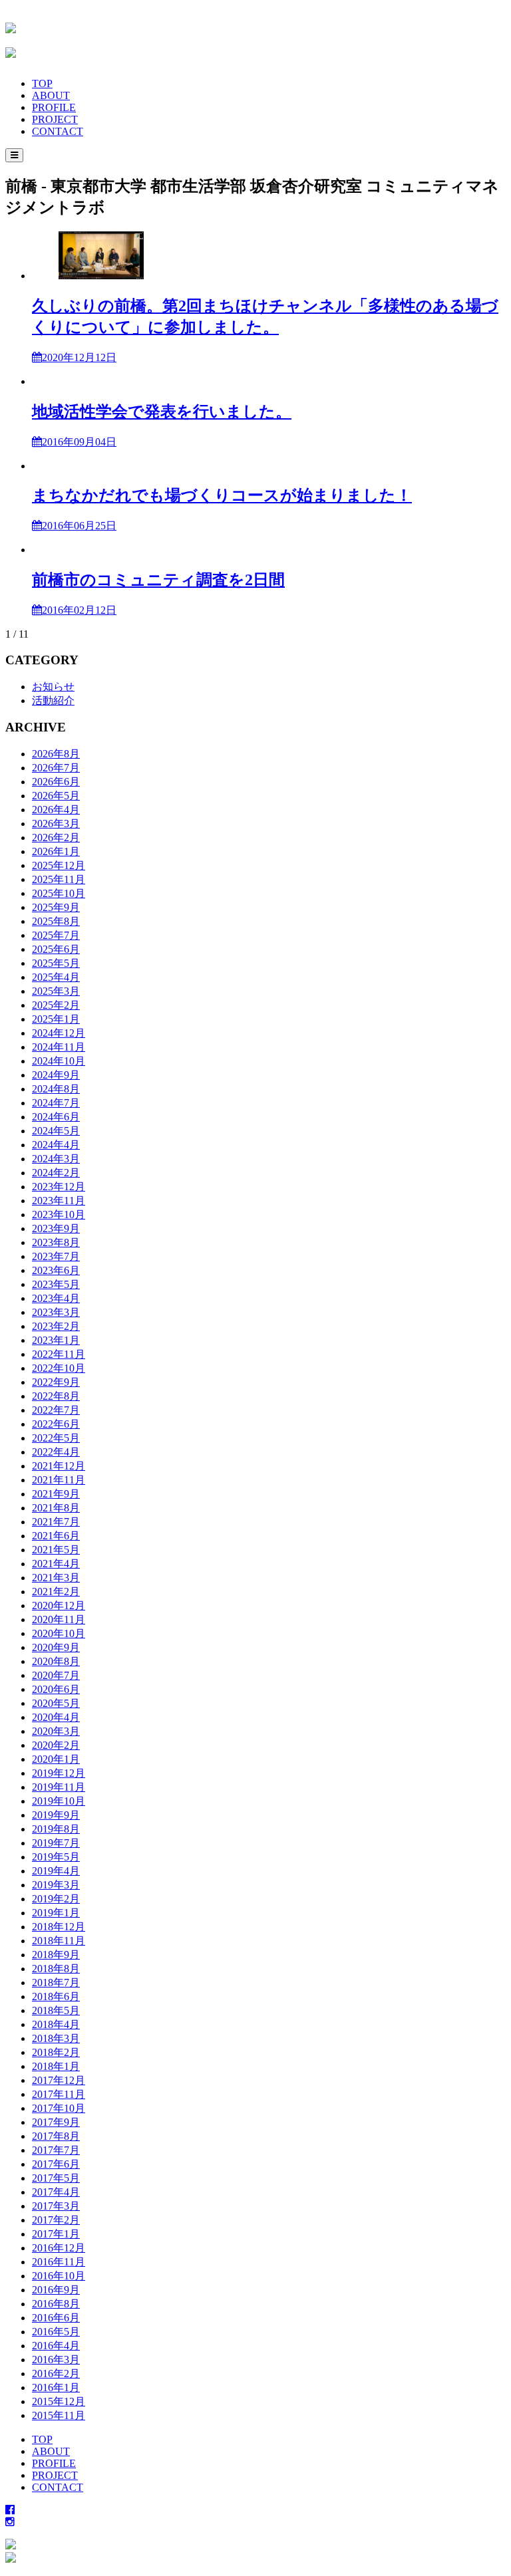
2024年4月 (56, 1145)
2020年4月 (56, 1717)
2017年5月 (56, 2178)
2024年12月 (59, 1033)
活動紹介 (53, 701)
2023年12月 (59, 1187)
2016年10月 (59, 2276)
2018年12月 (59, 1927)
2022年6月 (56, 1424)
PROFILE (54, 107)
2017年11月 (59, 2094)
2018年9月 (56, 1955)
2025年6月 (56, 949)
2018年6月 (56, 1996)
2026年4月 (56, 810)
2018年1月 (56, 2066)
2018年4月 (56, 2024)
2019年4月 (56, 1871)
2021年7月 (56, 1522)
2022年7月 (56, 1410)
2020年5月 (56, 1703)
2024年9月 (56, 1075)
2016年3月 (56, 2360)
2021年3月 (56, 1578)
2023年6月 (56, 1270)
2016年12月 (59, 2248)
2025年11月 (59, 879)
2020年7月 (56, 1675)
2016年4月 (56, 2346)
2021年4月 (56, 1564)
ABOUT (51, 95)
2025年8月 (56, 921)
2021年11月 (59, 1480)
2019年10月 (59, 1801)
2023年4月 (56, 1298)
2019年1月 (56, 1913)
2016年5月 (56, 2332)
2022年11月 (59, 1354)
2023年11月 (59, 1201)
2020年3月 (56, 1731)
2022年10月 (59, 1368)
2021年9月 (56, 1494)
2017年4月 (56, 2192)
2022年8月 (56, 1396)
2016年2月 (56, 2374)
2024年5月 (56, 1131)
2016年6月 (56, 2318)
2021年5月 (56, 1550)
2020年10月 (59, 1633)
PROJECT (55, 119)
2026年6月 (56, 782)
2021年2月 (56, 1592)
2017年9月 (56, 2122)
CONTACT (58, 131)
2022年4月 (56, 1452)
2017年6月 (56, 2164)
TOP (42, 83)
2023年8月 (56, 1242)
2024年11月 (59, 1047)
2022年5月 (56, 1438)
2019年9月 (56, 1815)
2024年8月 (56, 1089)
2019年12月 (59, 1773)
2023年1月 (56, 1340)
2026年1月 (56, 851)
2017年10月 (59, 2108)
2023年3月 (56, 1312)
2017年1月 (56, 2234)
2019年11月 (59, 1787)
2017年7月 (56, 2150)
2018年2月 (56, 2052)
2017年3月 (56, 2206)
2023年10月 (59, 1215)
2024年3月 (56, 1159)
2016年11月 (59, 2262)
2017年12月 (59, 2080)
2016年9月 (56, 2290)
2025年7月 (56, 935)
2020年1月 (56, 1759)
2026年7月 (56, 768)
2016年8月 (56, 2304)
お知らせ (53, 687)
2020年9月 (56, 1647)
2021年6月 (56, 1536)
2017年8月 (56, 2136)
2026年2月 (56, 837)
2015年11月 (59, 2415)
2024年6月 (56, 1117)
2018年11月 (59, 1941)
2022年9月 (56, 1382)
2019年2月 (56, 1899)
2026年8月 (56, 754)
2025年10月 (59, 893)
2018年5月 (56, 2010)
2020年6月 (56, 1689)
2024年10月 (59, 1061)
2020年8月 (56, 1661)
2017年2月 (56, 2220)
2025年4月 (56, 977)
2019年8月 (56, 1829)
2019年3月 (56, 1885)
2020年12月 (59, 1606)
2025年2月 (56, 1005)
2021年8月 (56, 1508)
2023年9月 (56, 1228)
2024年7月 (56, 1103)
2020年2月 (56, 1745)
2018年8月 (56, 1969)
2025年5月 (56, 963)
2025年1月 (56, 1019)
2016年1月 (56, 2387)
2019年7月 (56, 1843)
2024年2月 (56, 1173)
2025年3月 (56, 991)
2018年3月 (56, 2038)
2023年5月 (56, 1284)
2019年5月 (56, 1857)
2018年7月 (56, 1983)
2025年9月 (56, 907)
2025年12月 (59, 865)
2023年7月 (56, 1256)
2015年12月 (59, 2401)
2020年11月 (59, 1619)
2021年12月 (59, 1466)
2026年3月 (56, 824)
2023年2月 (56, 1326)
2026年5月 (56, 796)
